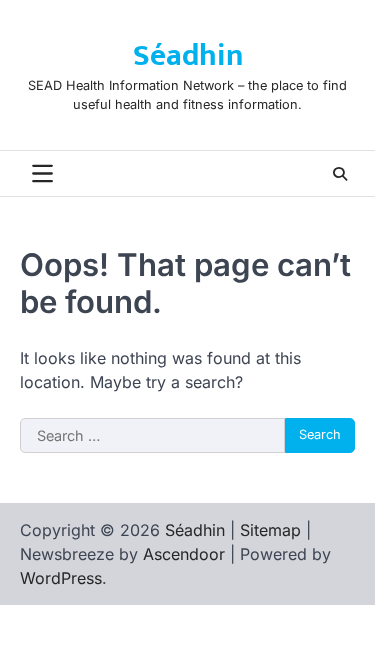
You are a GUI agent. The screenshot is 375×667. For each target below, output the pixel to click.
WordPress (61, 578)
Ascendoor (184, 554)
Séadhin (188, 56)
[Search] (340, 174)
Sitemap (270, 530)
